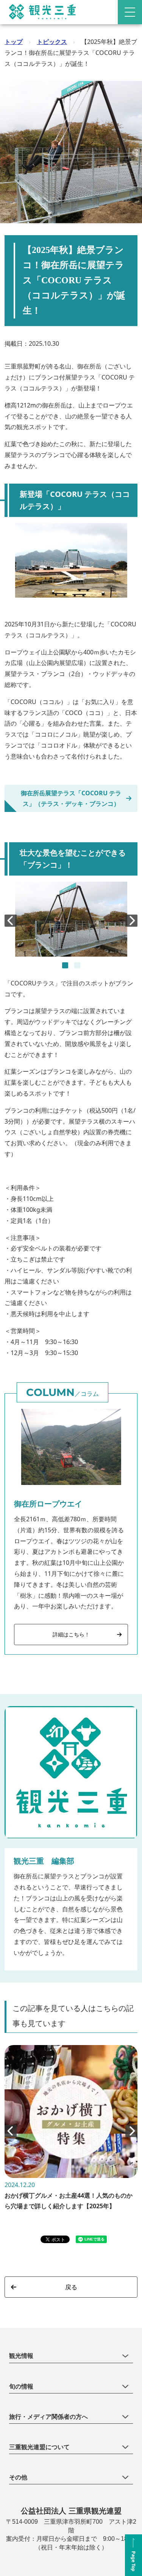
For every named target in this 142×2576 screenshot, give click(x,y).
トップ (14, 42)
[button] (65, 965)
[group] (71, 2131)
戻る (71, 2287)
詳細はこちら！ (71, 1634)
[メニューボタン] (130, 12)
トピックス (52, 42)
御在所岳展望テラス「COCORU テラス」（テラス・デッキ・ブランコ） (71, 798)
